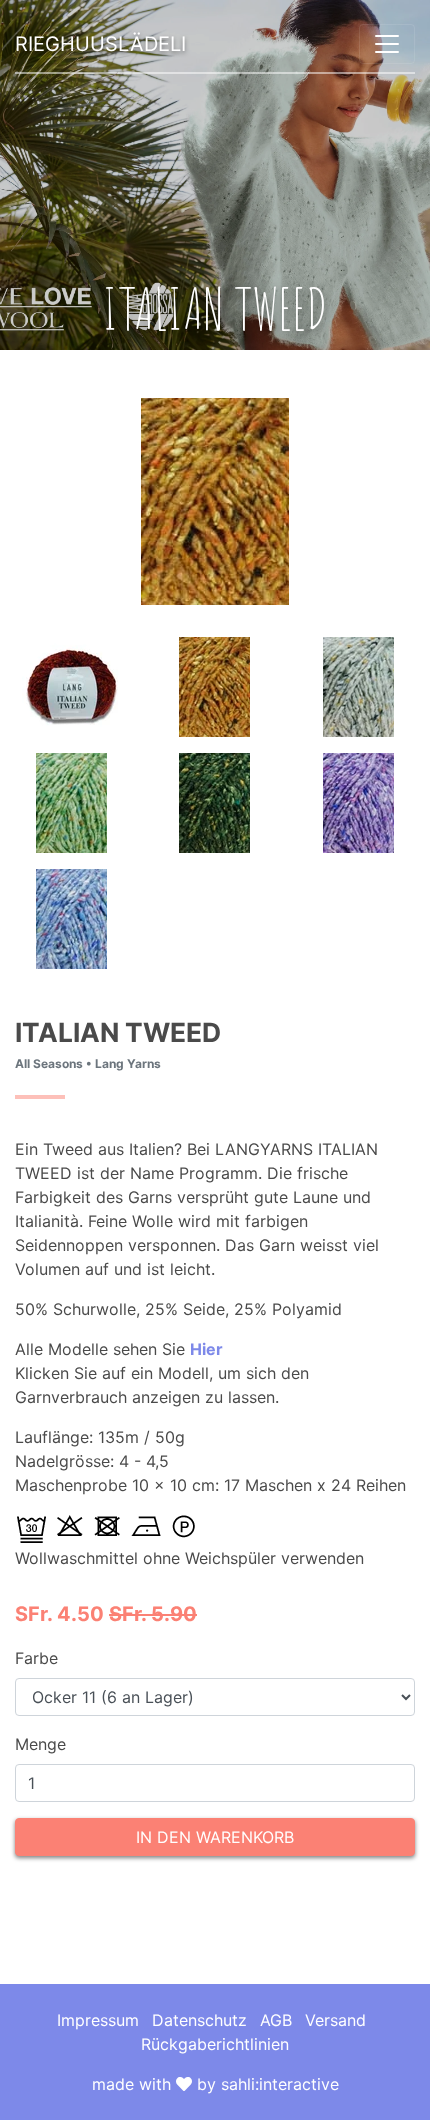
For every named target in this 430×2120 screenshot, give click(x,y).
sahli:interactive (280, 2084)
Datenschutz (199, 2020)
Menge (40, 1744)
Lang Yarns (128, 1063)
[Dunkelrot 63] (72, 685)
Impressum (98, 2020)
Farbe (36, 1658)
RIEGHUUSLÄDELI (100, 44)
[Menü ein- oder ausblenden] (387, 44)
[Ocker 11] (214, 685)
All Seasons (49, 1063)
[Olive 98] (214, 801)
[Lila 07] (358, 801)
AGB (276, 2020)
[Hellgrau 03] (358, 685)
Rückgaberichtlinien (215, 2044)
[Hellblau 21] (71, 917)
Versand (335, 2020)
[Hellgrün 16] (71, 801)
